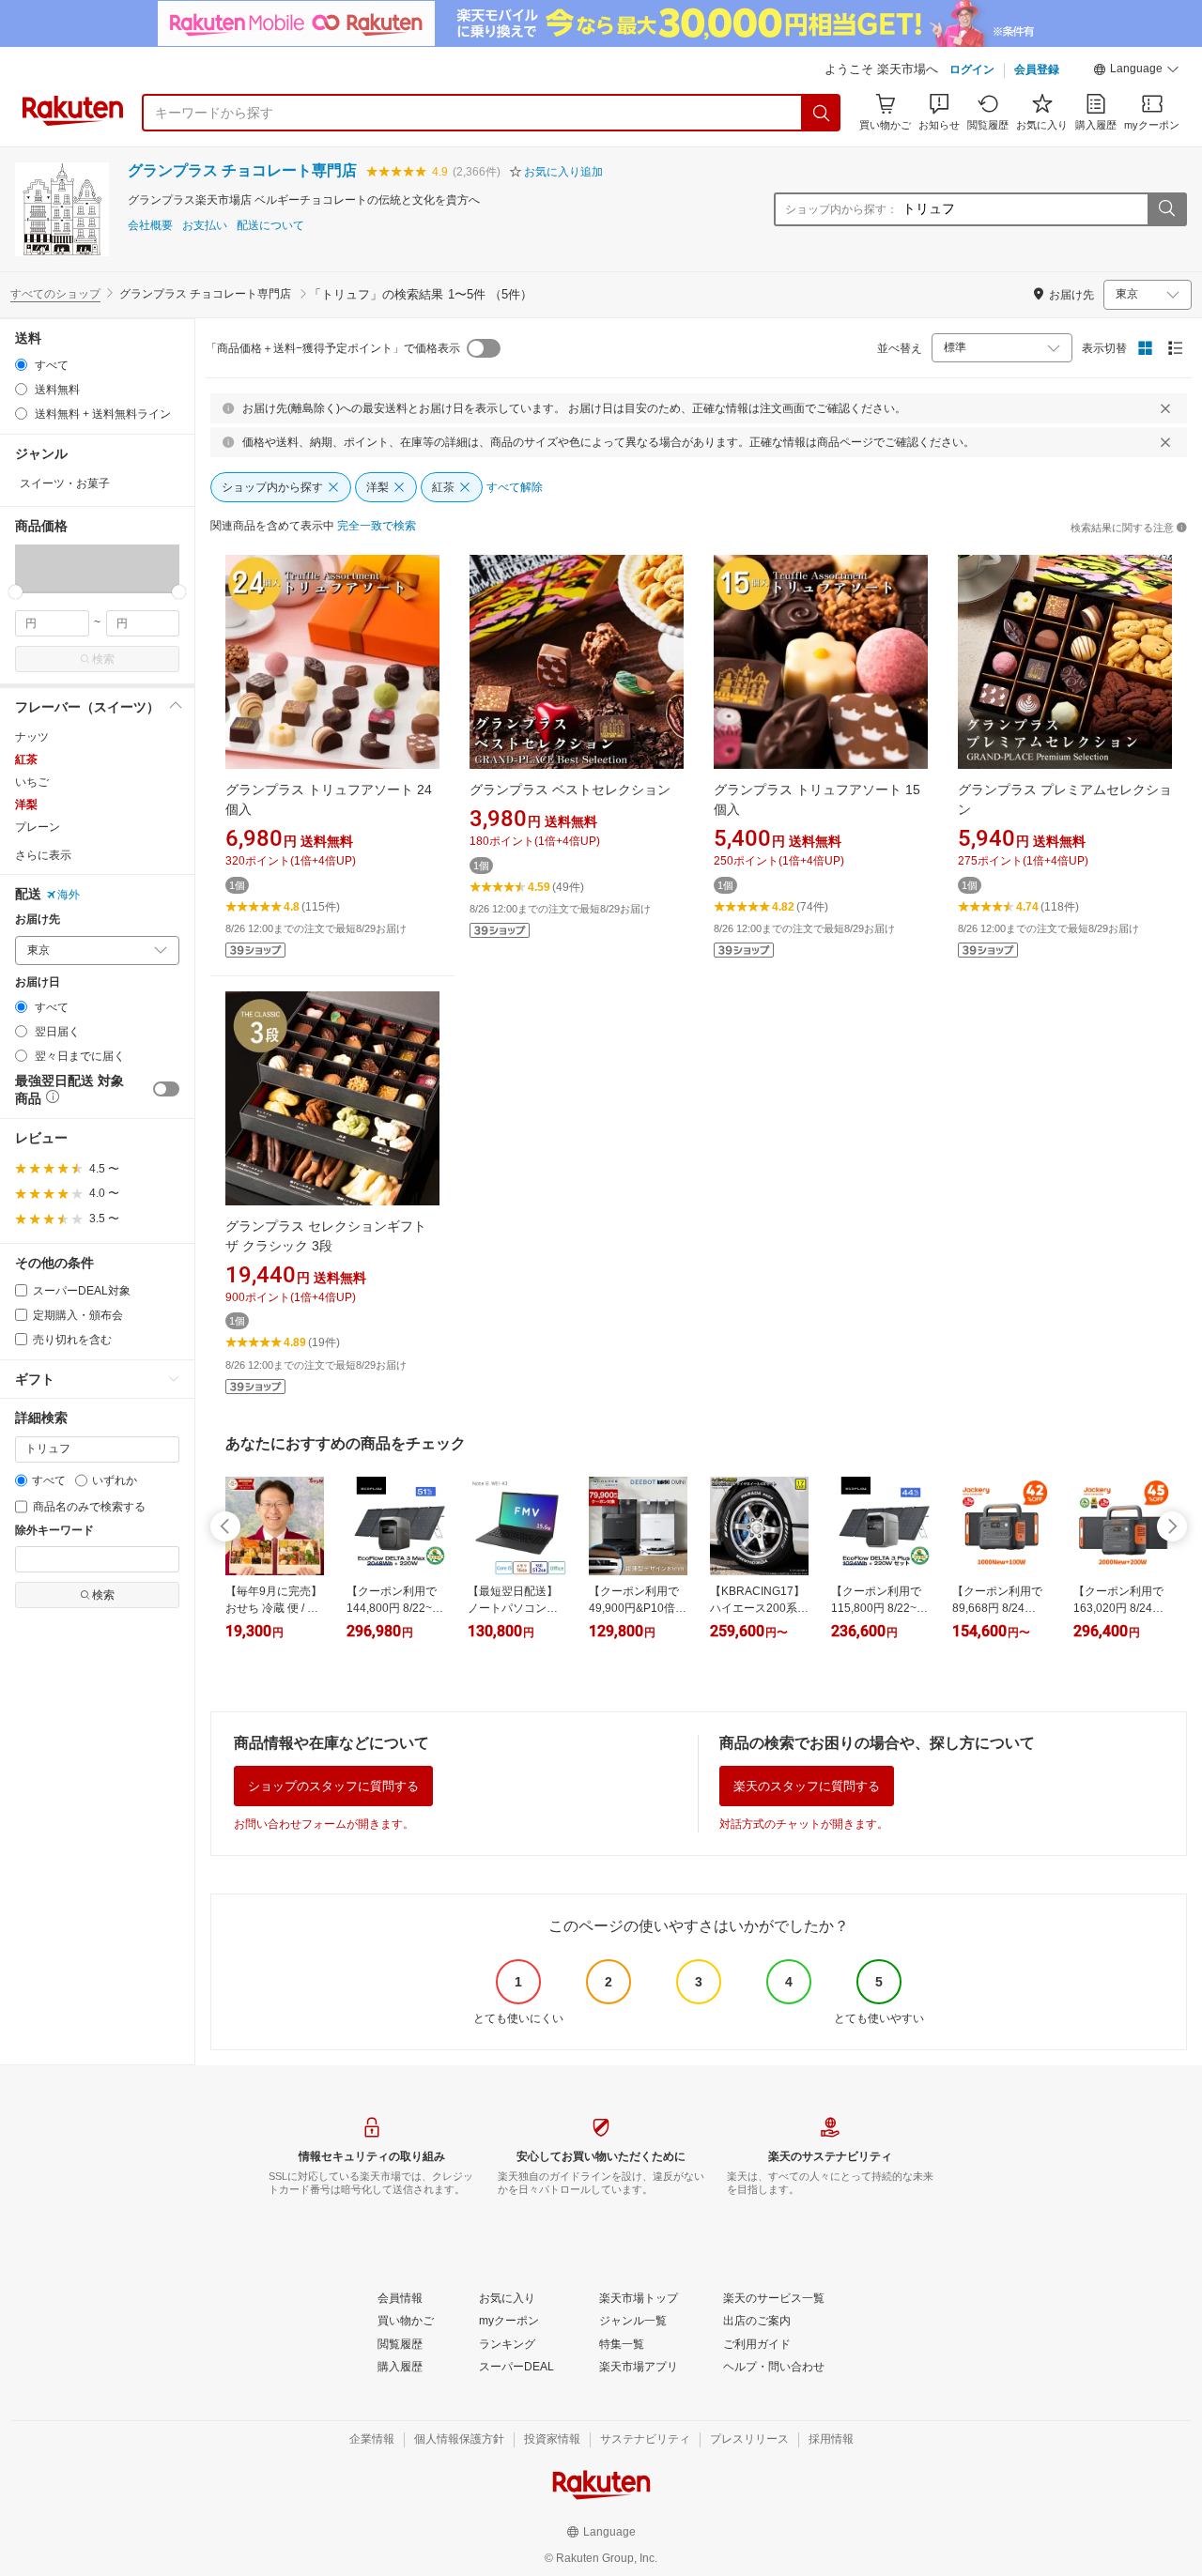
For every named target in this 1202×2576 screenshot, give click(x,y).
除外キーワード (54, 1531)
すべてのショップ (55, 294)
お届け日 (38, 982)
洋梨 (26, 805)
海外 (69, 895)
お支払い (205, 226)
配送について (270, 226)
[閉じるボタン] (1165, 408)
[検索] (822, 113)
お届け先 (38, 920)
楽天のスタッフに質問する (807, 1786)
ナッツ (32, 737)
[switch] (166, 1089)
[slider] (15, 592)
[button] (1136, 71)
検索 (103, 659)
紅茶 (26, 759)
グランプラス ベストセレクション (570, 790)
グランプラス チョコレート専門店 (242, 170)
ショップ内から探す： (841, 209)
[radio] (21, 365)
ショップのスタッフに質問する (333, 1786)
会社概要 (150, 226)
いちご (32, 782)
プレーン (38, 827)
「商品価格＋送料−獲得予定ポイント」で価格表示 (333, 348)
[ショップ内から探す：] (1166, 209)
